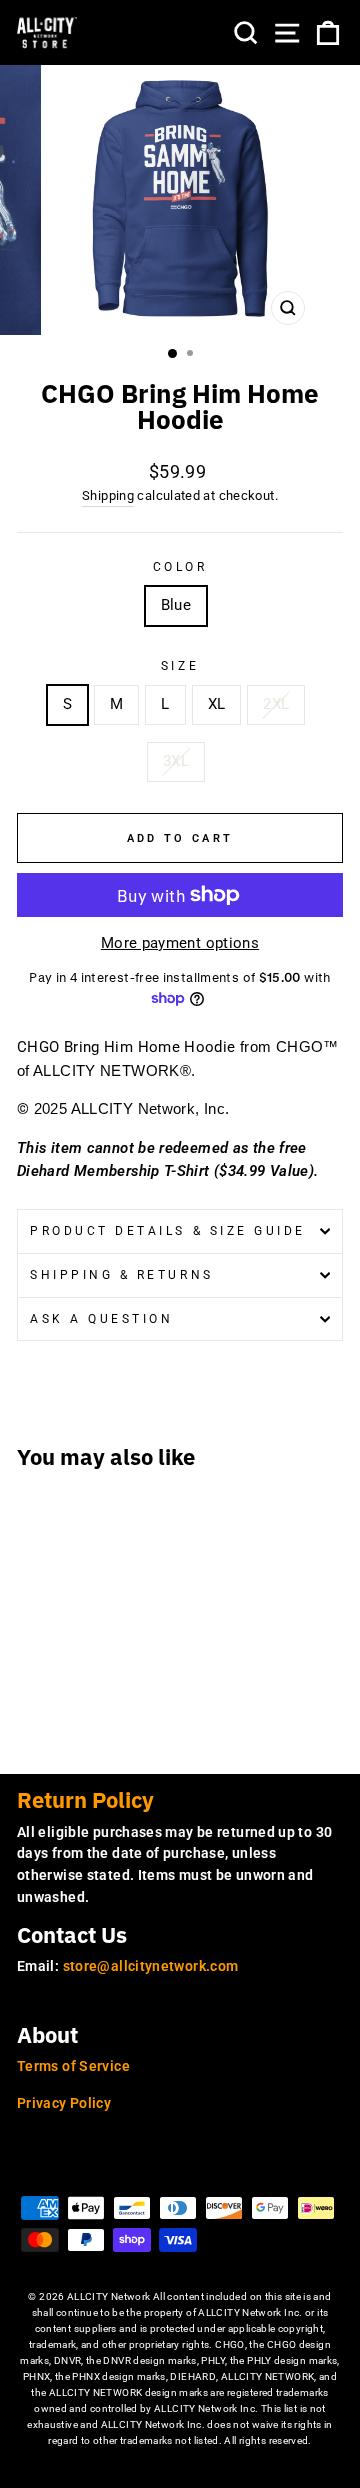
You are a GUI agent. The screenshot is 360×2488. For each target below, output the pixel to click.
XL (217, 704)
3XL (176, 761)
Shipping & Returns (122, 1275)
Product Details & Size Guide (168, 1231)
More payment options (180, 943)
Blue (176, 605)
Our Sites (61, 2170)
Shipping (108, 495)
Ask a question (101, 1319)
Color (180, 567)
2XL (276, 704)
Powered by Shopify (180, 2471)
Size (180, 666)
